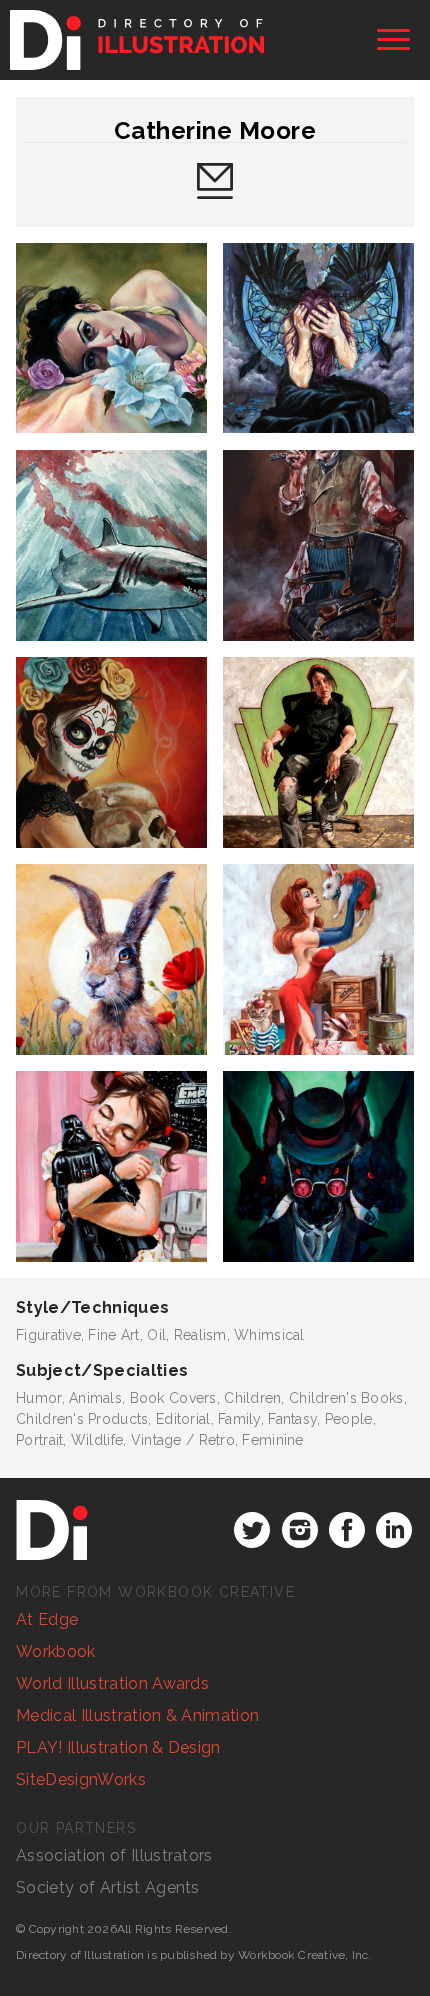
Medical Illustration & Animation (137, 1715)
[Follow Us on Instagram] (300, 1530)
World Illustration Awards (112, 1683)
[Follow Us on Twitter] (252, 1530)
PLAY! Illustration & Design (118, 1747)
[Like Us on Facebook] (347, 1530)
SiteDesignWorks (81, 1779)
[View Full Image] (111, 338)
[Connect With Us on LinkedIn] (394, 1530)
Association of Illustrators (114, 1855)
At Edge (47, 1619)
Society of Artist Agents (108, 1887)
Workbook (56, 1651)
